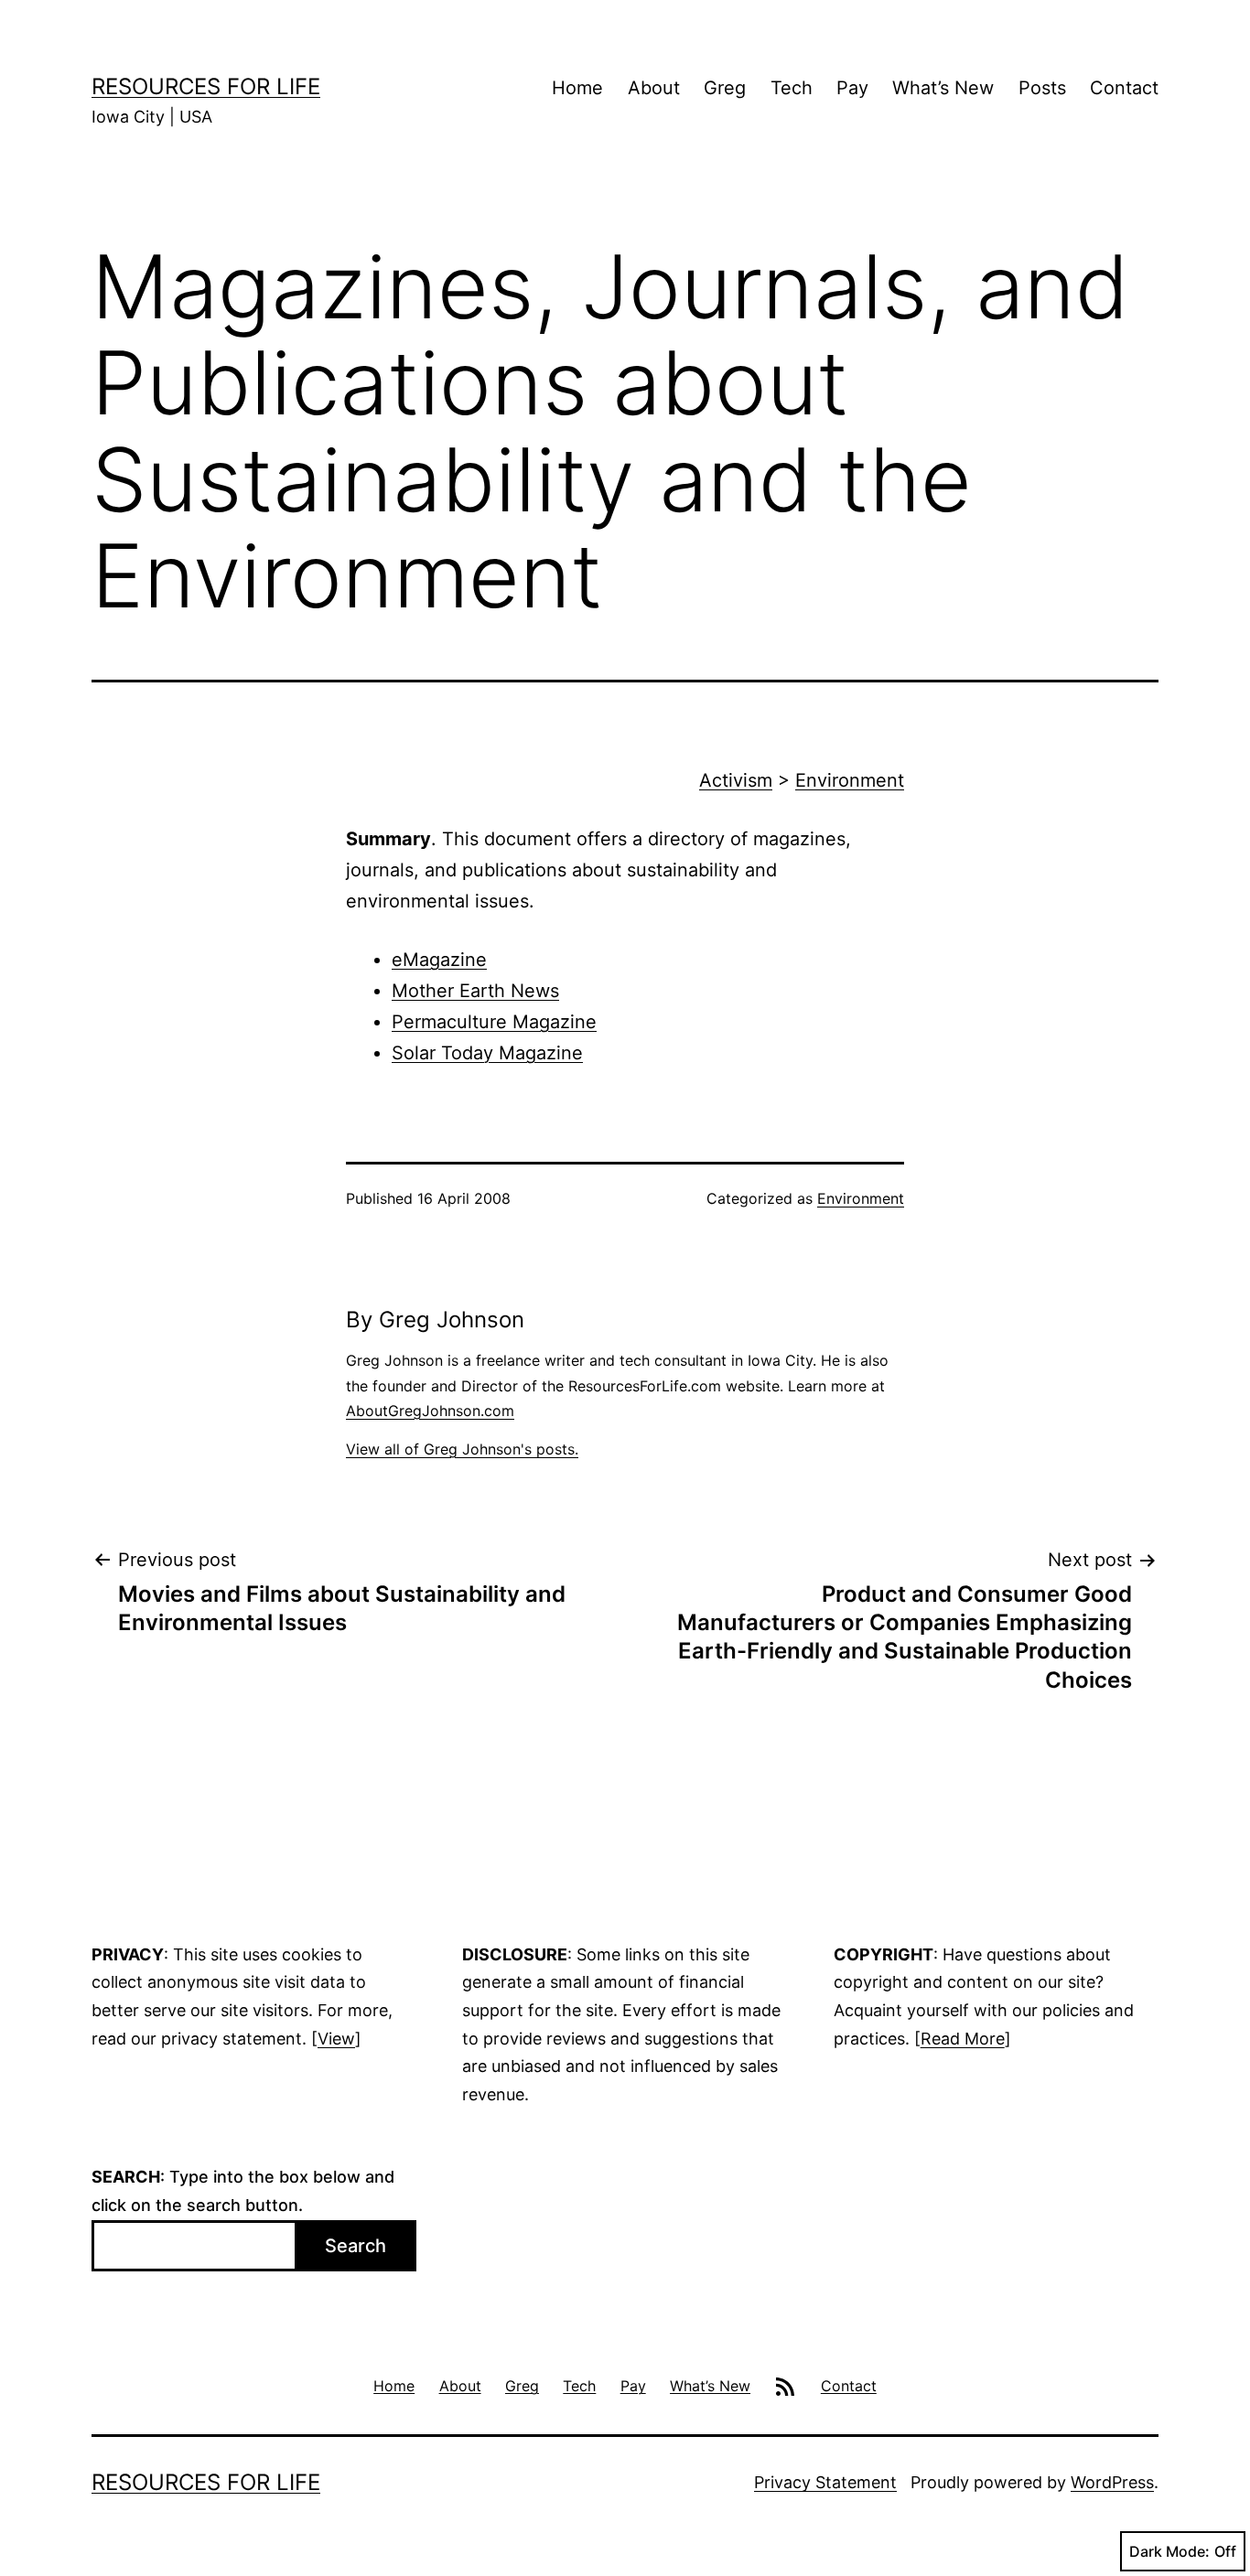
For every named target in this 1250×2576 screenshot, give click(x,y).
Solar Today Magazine (487, 1053)
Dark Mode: (1169, 2551)
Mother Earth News (475, 991)
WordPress (1112, 2482)
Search (356, 2246)
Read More (963, 2039)
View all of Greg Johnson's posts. (462, 1449)
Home (577, 88)
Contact (1124, 88)
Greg (725, 88)
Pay (852, 88)
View (336, 2039)
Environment (850, 780)
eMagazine (439, 960)
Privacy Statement (825, 2482)
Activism (736, 780)
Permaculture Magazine (494, 1022)
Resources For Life (206, 86)
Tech (792, 88)
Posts (1042, 88)
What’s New (943, 88)
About (654, 88)
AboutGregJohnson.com (430, 1411)
